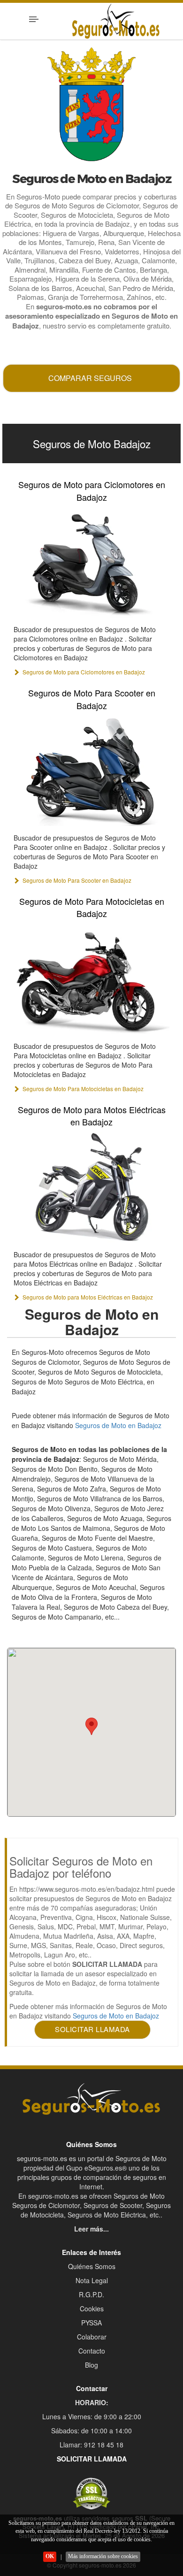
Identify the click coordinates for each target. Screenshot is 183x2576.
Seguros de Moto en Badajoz (118, 1425)
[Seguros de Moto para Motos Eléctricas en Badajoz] (91, 1187)
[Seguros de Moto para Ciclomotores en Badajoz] (91, 562)
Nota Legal (92, 2280)
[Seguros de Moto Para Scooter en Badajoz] (91, 771)
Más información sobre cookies (103, 2556)
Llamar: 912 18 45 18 (91, 2445)
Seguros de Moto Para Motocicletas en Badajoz (92, 907)
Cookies (92, 2308)
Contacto (92, 2351)
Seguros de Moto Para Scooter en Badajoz (92, 699)
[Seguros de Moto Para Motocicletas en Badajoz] (91, 979)
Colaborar (92, 2337)
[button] (91, 1726)
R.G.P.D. (91, 2294)
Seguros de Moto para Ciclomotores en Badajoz (92, 490)
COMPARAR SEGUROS (90, 378)
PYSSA (91, 2323)
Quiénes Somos (92, 2266)
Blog (91, 2365)
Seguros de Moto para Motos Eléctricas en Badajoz (92, 1116)
